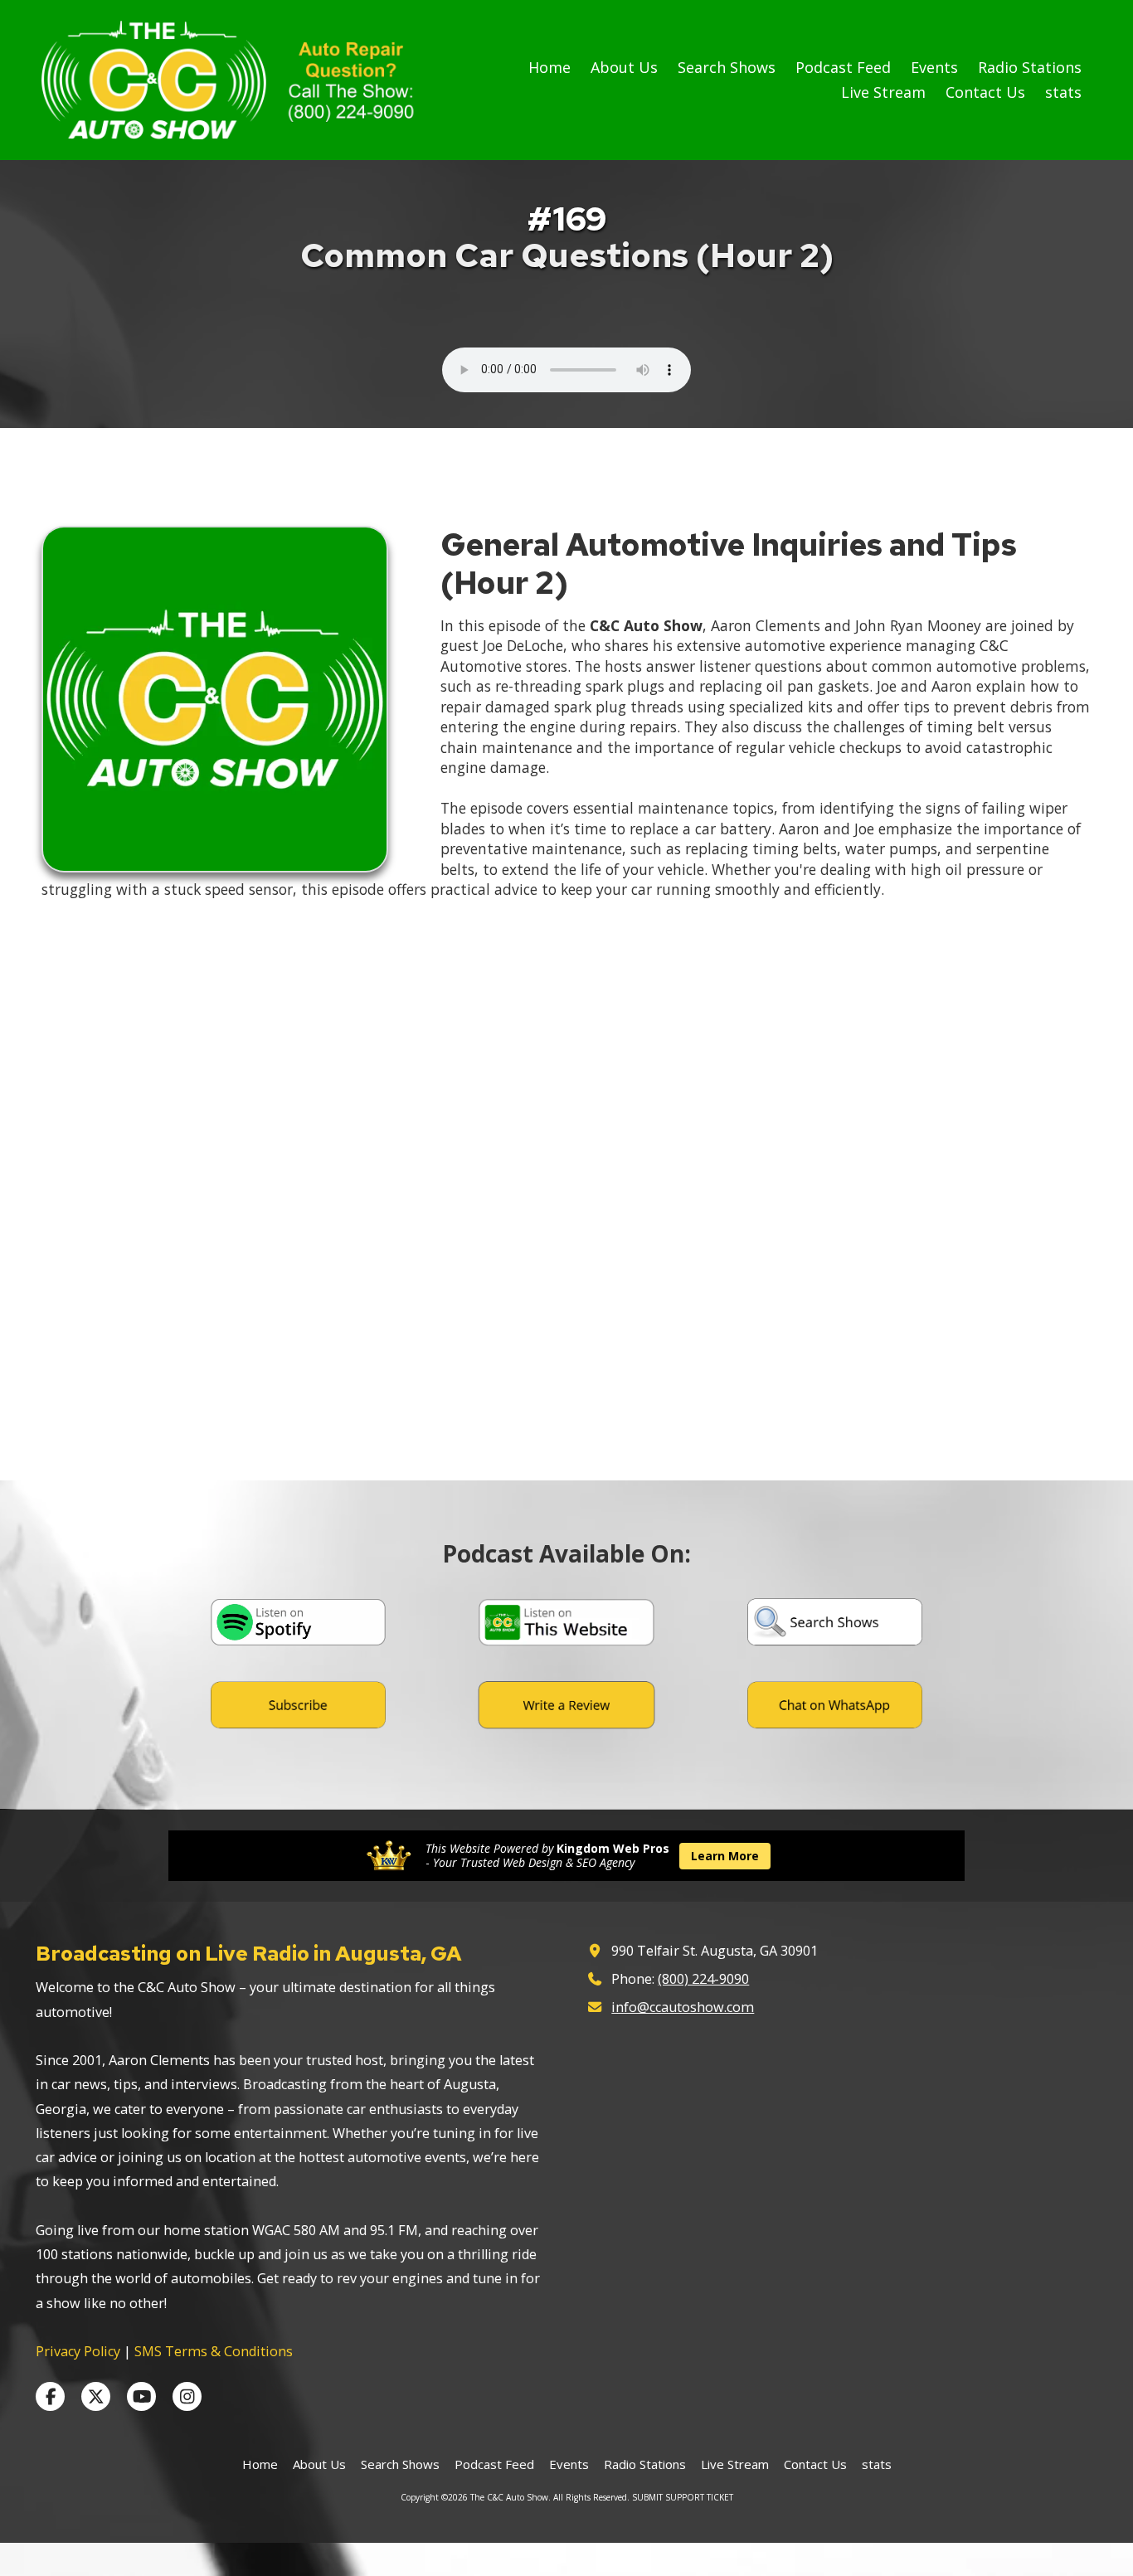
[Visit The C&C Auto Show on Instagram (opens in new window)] (187, 2396)
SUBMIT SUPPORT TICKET (683, 2497)
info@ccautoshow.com (683, 2007)
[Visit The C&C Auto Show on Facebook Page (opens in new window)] (50, 2396)
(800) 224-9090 (703, 1979)
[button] (298, 1622)
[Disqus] (566, 1246)
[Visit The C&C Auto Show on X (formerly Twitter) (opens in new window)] (96, 2396)
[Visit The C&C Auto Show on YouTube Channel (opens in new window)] (141, 2396)
